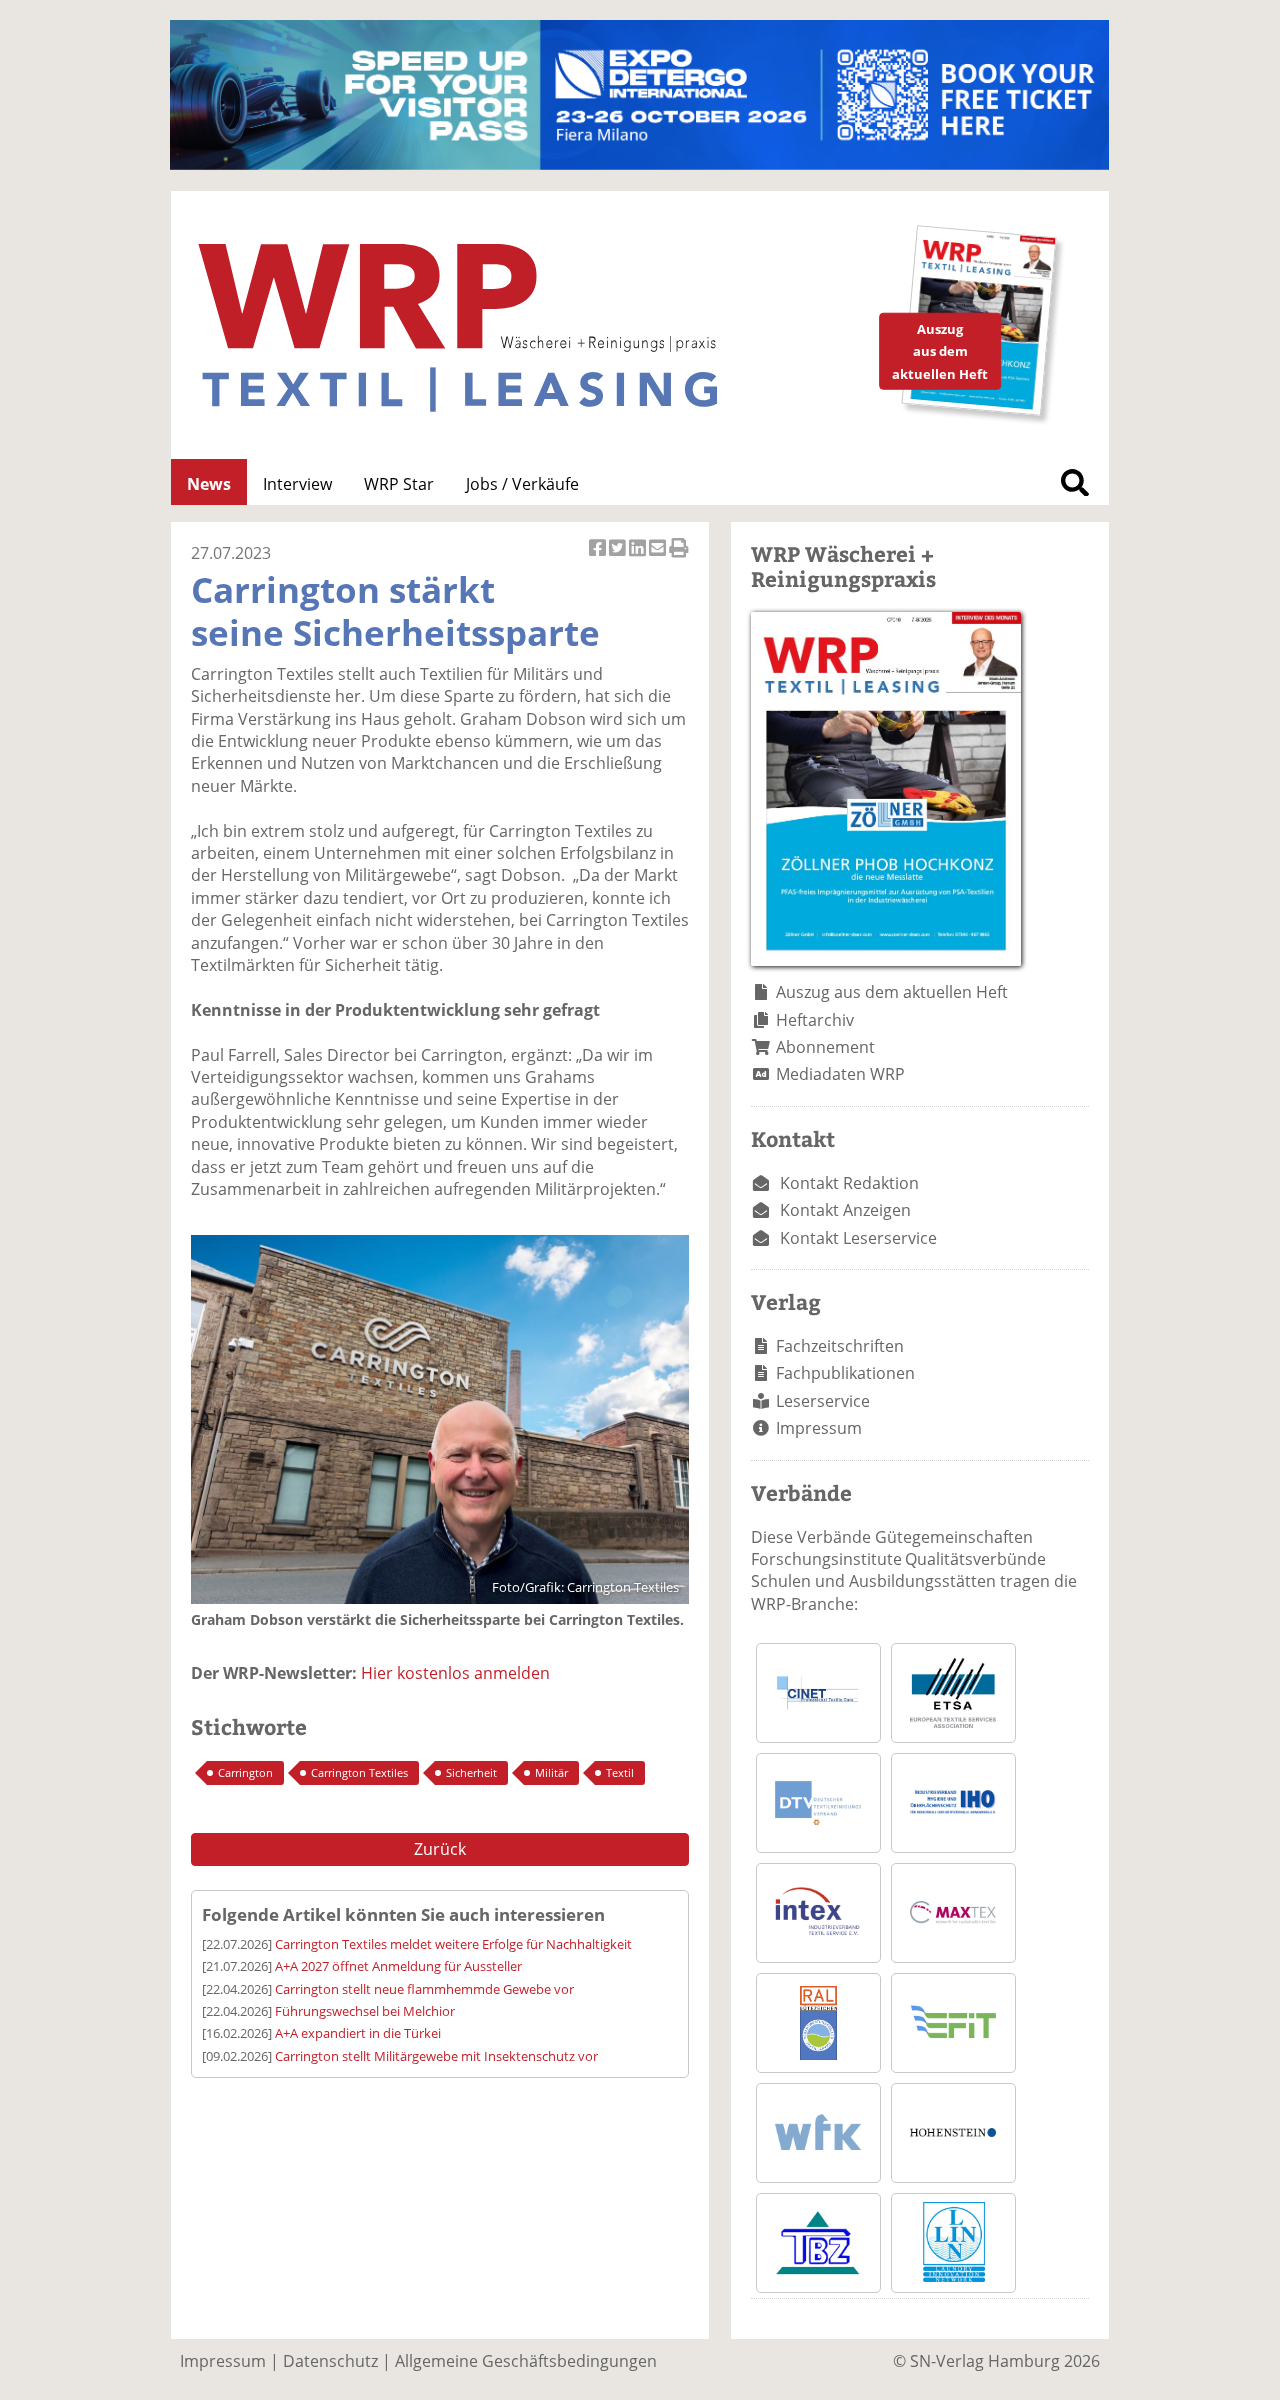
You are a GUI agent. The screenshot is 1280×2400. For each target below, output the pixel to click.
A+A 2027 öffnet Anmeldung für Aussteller (398, 1966)
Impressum (819, 1428)
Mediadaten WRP (840, 1074)
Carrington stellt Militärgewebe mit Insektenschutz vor (436, 2056)
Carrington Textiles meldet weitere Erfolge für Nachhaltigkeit (453, 1944)
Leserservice (823, 1401)
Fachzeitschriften (840, 1346)
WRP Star (399, 484)
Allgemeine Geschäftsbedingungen (526, 2361)
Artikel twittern (619, 558)
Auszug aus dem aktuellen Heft (892, 992)
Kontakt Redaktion (849, 1183)
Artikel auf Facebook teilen (599, 558)
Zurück (440, 1849)
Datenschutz (330, 2361)
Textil (620, 1772)
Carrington (245, 1772)
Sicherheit (471, 1772)
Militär (551, 1772)
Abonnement (825, 1047)
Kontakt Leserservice (858, 1238)
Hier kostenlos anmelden (455, 1673)
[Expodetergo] (639, 164)
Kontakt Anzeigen (845, 1210)
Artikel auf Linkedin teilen (639, 558)
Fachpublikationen (845, 1373)
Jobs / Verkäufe (522, 484)
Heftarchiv (815, 1020)
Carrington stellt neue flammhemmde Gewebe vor (424, 1989)
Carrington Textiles (359, 1772)
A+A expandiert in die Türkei (358, 2033)
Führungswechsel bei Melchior (365, 2011)
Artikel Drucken (679, 558)
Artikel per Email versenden (659, 558)
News (209, 484)
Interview (297, 484)
